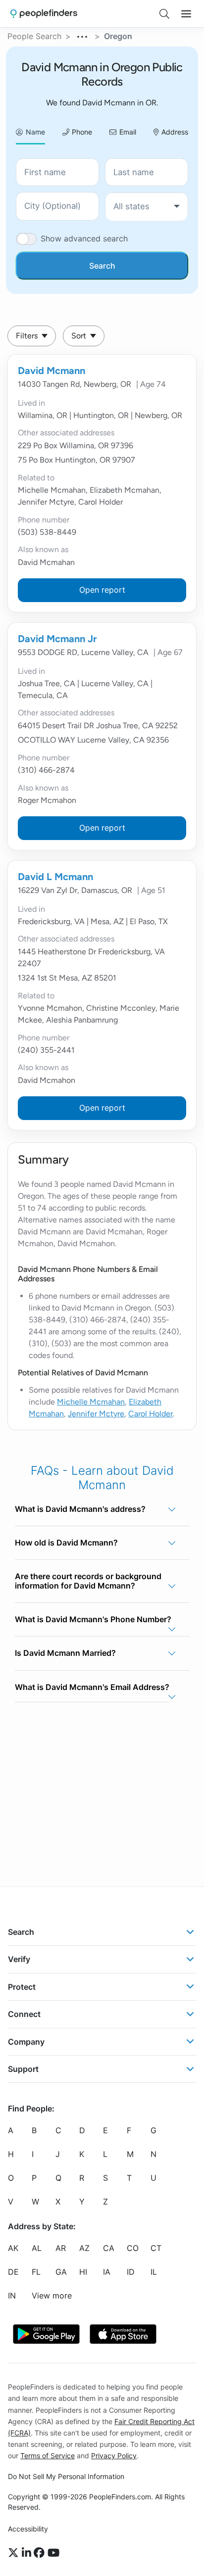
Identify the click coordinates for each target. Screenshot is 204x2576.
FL (36, 2272)
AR (61, 2248)
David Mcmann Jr (57, 639)
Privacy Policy (114, 2456)
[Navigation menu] (186, 14)
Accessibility (28, 2529)
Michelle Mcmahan (91, 1402)
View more (52, 2295)
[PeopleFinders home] (44, 14)
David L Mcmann (55, 877)
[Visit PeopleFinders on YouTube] (53, 2553)
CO (133, 2248)
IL (154, 2272)
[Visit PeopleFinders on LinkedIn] (28, 2553)
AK (13, 2248)
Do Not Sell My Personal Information (66, 2476)
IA (107, 2272)
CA (109, 2248)
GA (61, 2272)
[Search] (164, 14)
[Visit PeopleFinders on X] (15, 2553)
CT (156, 2248)
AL (37, 2248)
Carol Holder (151, 1414)
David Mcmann (51, 371)
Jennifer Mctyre (96, 1414)
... (83, 35)
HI (83, 2272)
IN (12, 2295)
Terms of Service (48, 2456)
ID (131, 2272)
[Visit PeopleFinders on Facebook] (41, 2553)
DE (13, 2272)
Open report (102, 590)
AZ (84, 2248)
